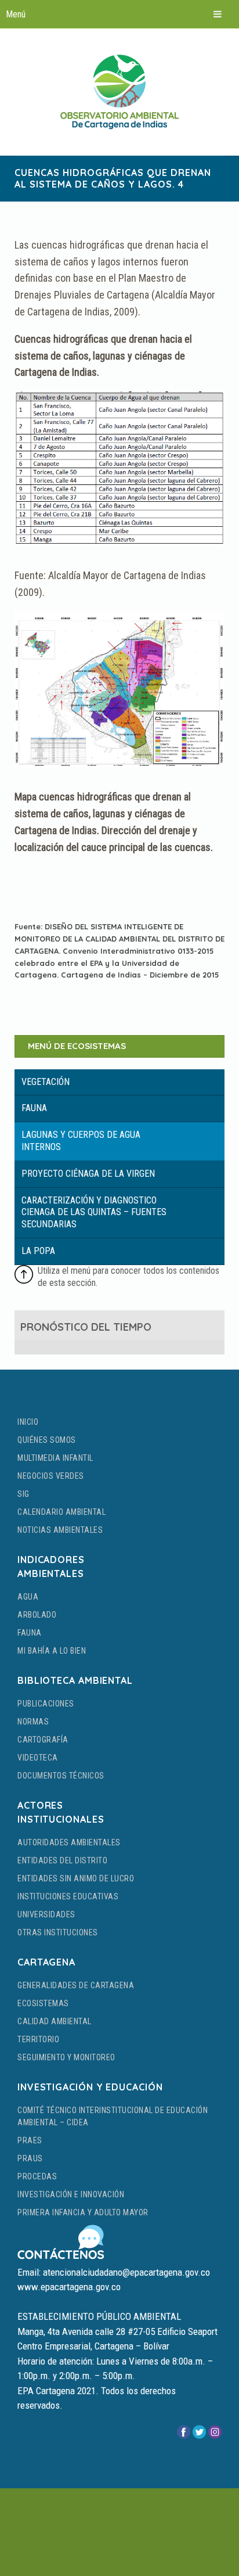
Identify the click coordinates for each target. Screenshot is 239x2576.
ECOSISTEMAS (43, 2003)
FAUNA (30, 1633)
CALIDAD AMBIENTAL (55, 2021)
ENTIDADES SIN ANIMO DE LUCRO (76, 1878)
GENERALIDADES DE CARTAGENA (76, 1985)
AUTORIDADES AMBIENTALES (69, 1842)
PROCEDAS (37, 2176)
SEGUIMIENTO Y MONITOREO (66, 2057)
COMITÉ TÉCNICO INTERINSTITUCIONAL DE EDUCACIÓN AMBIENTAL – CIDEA (113, 2116)
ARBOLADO (37, 1615)
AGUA (28, 1597)
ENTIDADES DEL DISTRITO (62, 1860)
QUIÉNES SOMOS (47, 1440)
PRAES (30, 2140)
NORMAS (33, 1722)
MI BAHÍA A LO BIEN (52, 1651)
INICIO (28, 1422)
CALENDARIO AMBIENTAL (61, 1512)
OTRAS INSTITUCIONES (58, 1932)
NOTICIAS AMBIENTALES (60, 1530)
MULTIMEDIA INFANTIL (55, 1458)
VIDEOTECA (38, 1758)
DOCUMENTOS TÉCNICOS (61, 1776)
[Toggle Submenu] (119, 1082)
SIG (23, 1494)
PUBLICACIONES (46, 1704)
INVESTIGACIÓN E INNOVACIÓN (71, 2194)
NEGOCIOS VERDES (51, 1476)
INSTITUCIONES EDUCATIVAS (68, 1896)
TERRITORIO (38, 2039)
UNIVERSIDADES (46, 1914)
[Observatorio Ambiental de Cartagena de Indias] (119, 92)
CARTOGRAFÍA (43, 1740)
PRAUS (30, 2158)
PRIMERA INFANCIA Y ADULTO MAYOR (83, 2212)
